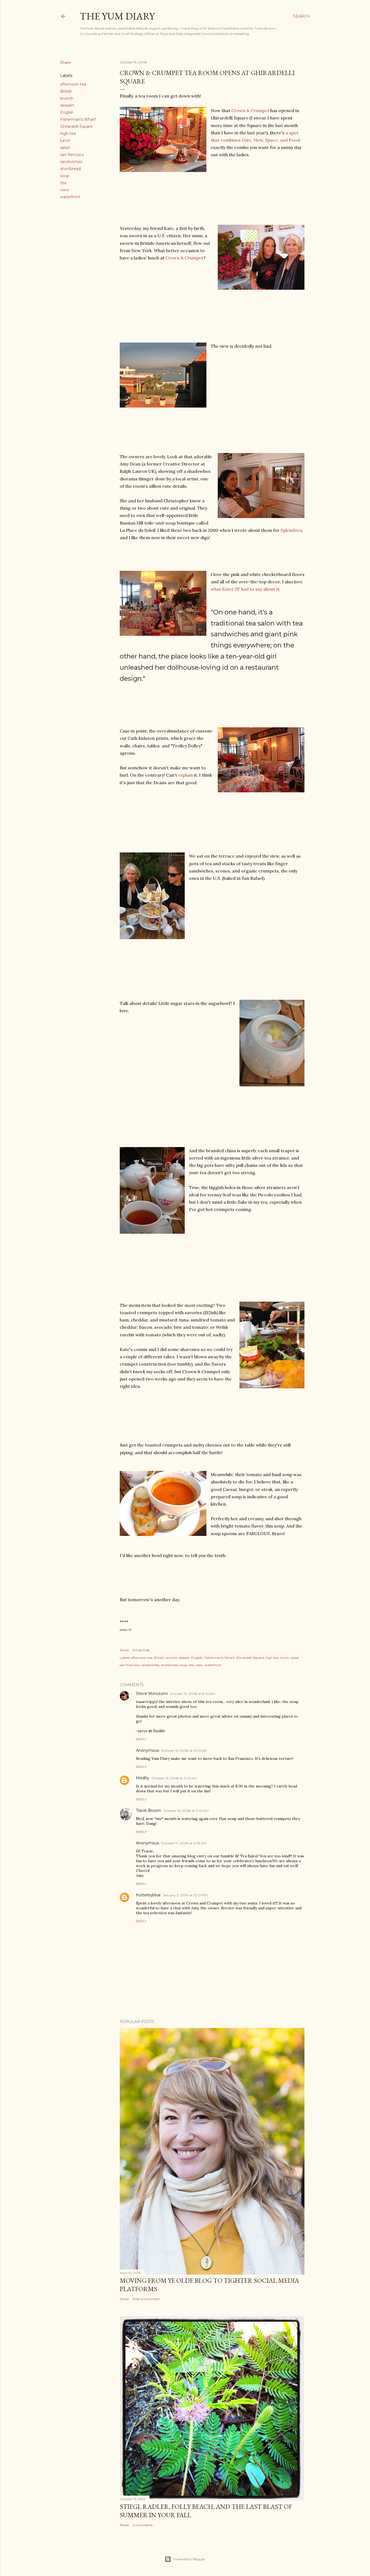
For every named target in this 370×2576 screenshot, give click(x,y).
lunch (65, 141)
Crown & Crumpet (250, 110)
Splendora (291, 530)
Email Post (141, 1650)
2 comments (143, 2525)
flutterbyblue (148, 1895)
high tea (68, 133)
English (67, 112)
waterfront (70, 197)
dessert (67, 105)
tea (63, 183)
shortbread (70, 169)
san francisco (72, 155)
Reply (141, 1739)
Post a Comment (146, 2299)
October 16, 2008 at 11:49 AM (186, 1811)
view (64, 190)
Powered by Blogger (189, 2559)
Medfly (143, 1778)
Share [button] (66, 63)
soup (65, 176)
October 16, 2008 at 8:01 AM (192, 1694)
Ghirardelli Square (76, 126)
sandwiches (71, 162)
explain (186, 775)
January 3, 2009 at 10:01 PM (185, 1895)
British (66, 91)
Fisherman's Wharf (78, 119)
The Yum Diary (117, 16)
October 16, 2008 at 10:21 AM (184, 1751)
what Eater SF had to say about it (245, 589)
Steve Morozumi (152, 1694)
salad (65, 148)
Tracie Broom (149, 1810)
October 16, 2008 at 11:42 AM (174, 1778)
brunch (67, 98)
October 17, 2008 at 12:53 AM (184, 1843)
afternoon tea (73, 84)
